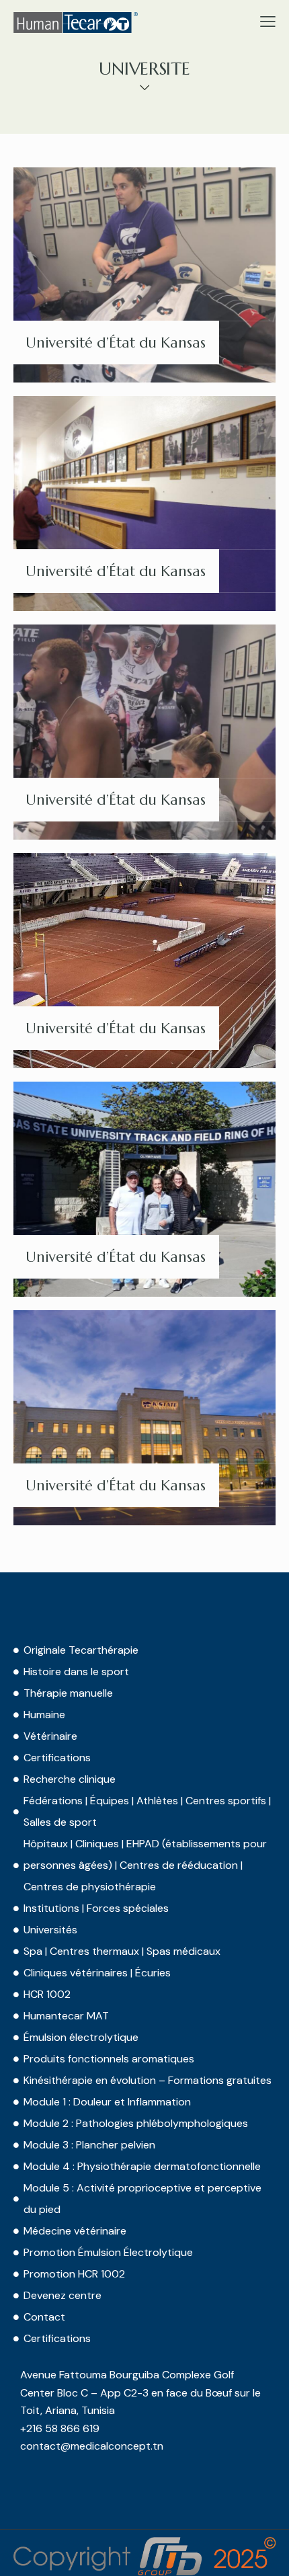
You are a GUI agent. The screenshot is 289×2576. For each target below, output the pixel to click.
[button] (268, 22)
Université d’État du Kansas (116, 343)
